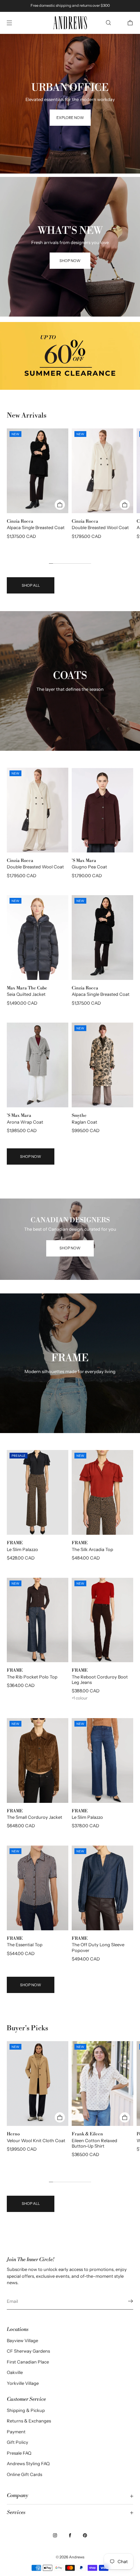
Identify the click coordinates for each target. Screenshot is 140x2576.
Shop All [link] (31, 585)
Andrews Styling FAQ (28, 2463)
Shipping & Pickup (26, 2410)
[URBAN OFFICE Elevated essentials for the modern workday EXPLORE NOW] (70, 42)
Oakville (15, 2372)
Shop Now (31, 1156)
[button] (108, 23)
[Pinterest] (85, 2535)
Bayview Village (22, 2340)
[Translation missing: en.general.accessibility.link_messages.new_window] (70, 356)
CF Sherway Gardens (28, 2351)
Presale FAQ (19, 2453)
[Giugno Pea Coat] (102, 810)
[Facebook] (70, 2535)
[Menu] (15, 23)
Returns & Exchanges (29, 2421)
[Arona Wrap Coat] (38, 1065)
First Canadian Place (28, 2362)
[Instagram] (55, 2535)
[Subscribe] (125, 2301)
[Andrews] (70, 23)
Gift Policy (17, 2442)
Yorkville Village (23, 2383)
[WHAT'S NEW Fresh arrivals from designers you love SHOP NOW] (70, 185)
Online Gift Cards (24, 2474)
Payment (16, 2432)
